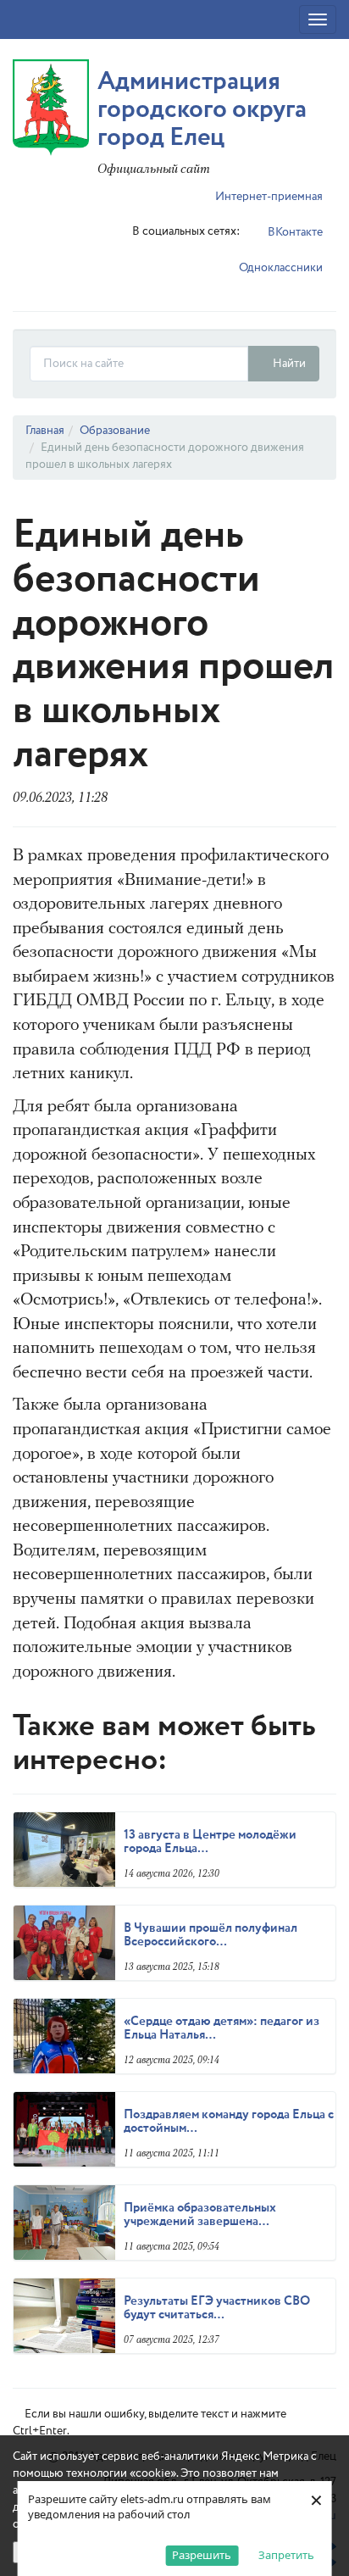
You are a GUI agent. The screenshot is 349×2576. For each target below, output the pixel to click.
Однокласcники (280, 268)
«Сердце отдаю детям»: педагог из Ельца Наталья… (222, 2029)
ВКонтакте (294, 232)
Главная (45, 431)
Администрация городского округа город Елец (202, 110)
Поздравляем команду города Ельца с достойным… (229, 2122)
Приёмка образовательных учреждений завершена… (200, 2215)
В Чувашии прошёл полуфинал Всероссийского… (211, 1936)
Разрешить (202, 2555)
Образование (115, 431)
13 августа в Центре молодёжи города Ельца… (210, 1842)
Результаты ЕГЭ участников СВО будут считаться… (217, 2309)
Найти (288, 364)
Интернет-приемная (268, 197)
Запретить (286, 2555)
